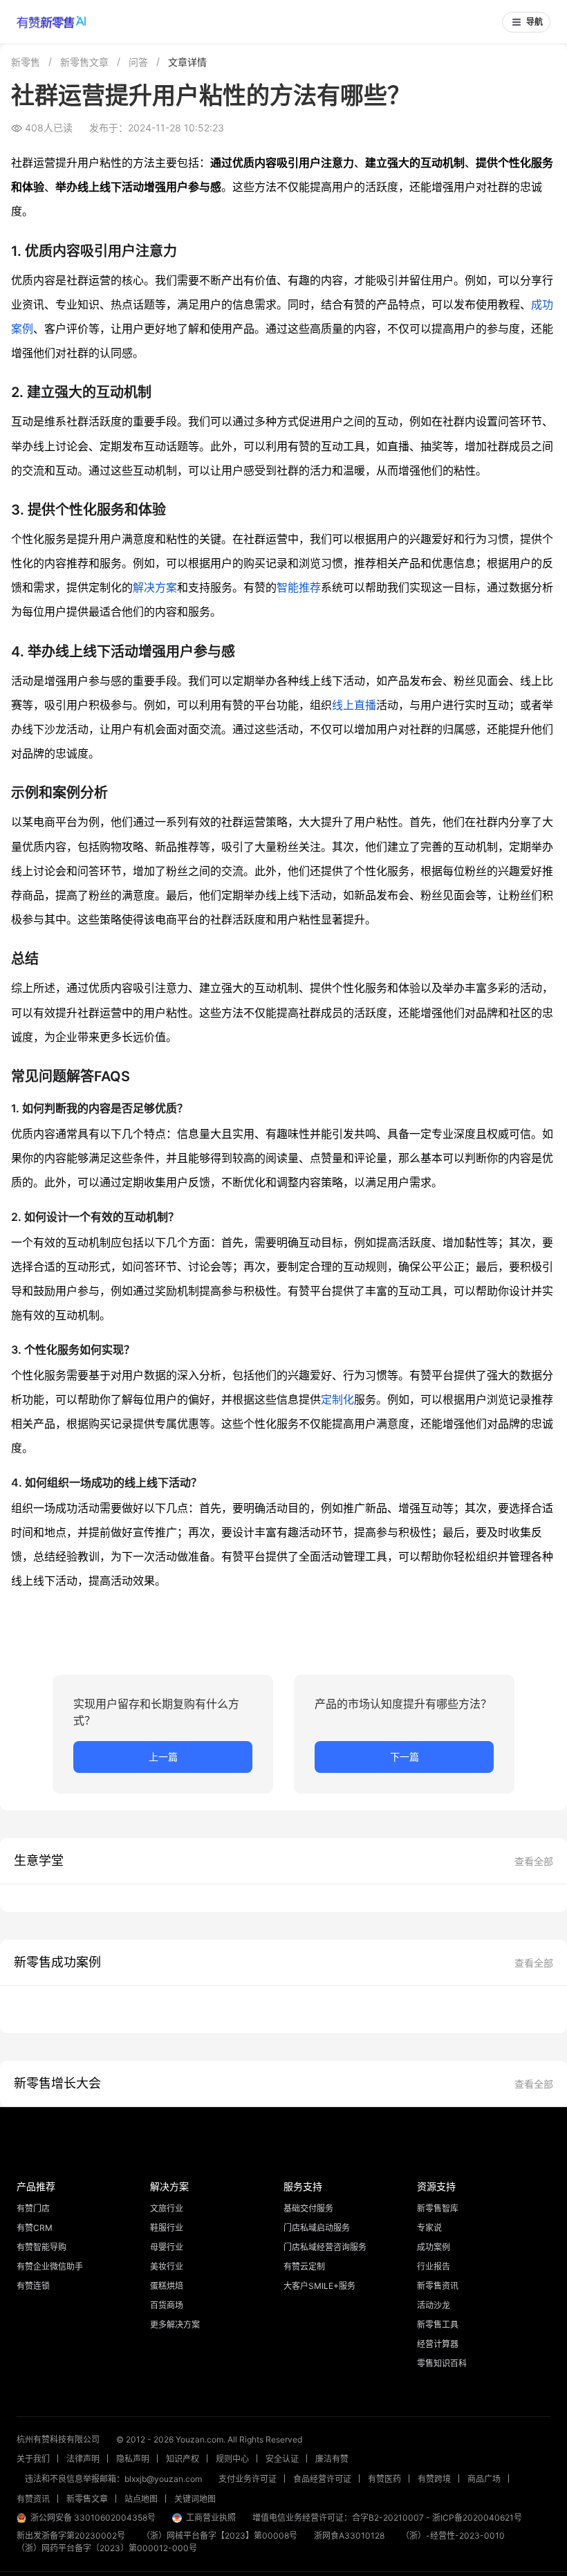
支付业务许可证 (248, 2479)
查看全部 (534, 1861)
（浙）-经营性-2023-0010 (453, 2536)
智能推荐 (299, 587)
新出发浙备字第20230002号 (71, 2536)
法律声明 (83, 2459)
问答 (138, 62)
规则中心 (232, 2459)
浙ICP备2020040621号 (477, 2518)
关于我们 (33, 2459)
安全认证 (282, 2459)
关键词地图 (195, 2499)
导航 (535, 22)
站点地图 (141, 2499)
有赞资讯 (33, 2499)
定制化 (337, 1399)
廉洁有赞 (332, 2459)
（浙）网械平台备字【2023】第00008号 (220, 2536)
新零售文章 (84, 62)
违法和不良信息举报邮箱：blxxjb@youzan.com (113, 2479)
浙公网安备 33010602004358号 (93, 2518)
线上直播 (354, 705)
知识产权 (183, 2459)
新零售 (26, 62)
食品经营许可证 (322, 2479)
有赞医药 (384, 2479)
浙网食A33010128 (349, 2536)
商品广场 (484, 2479)
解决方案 (155, 587)
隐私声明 (133, 2459)
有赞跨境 (434, 2479)
